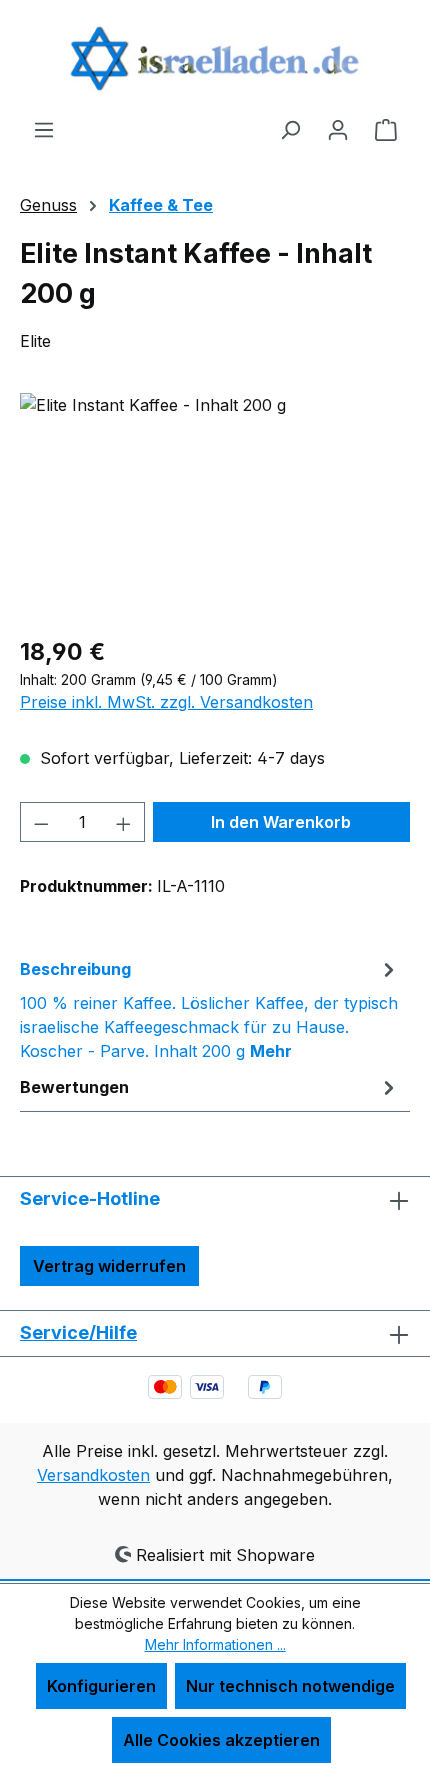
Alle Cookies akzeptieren (221, 1740)
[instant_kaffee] (215, 505)
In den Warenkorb (281, 822)
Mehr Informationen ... (215, 1644)
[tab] (210, 1009)
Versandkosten (93, 1475)
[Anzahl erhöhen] (124, 822)
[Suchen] (290, 129)
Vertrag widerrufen (109, 1266)
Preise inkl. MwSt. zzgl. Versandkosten (166, 702)
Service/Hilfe (78, 1332)
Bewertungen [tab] (74, 1087)
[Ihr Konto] (338, 129)
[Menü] (44, 129)
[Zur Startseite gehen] (215, 58)
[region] (215, 505)
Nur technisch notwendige (290, 1686)
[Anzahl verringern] (41, 822)
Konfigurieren (101, 1686)
